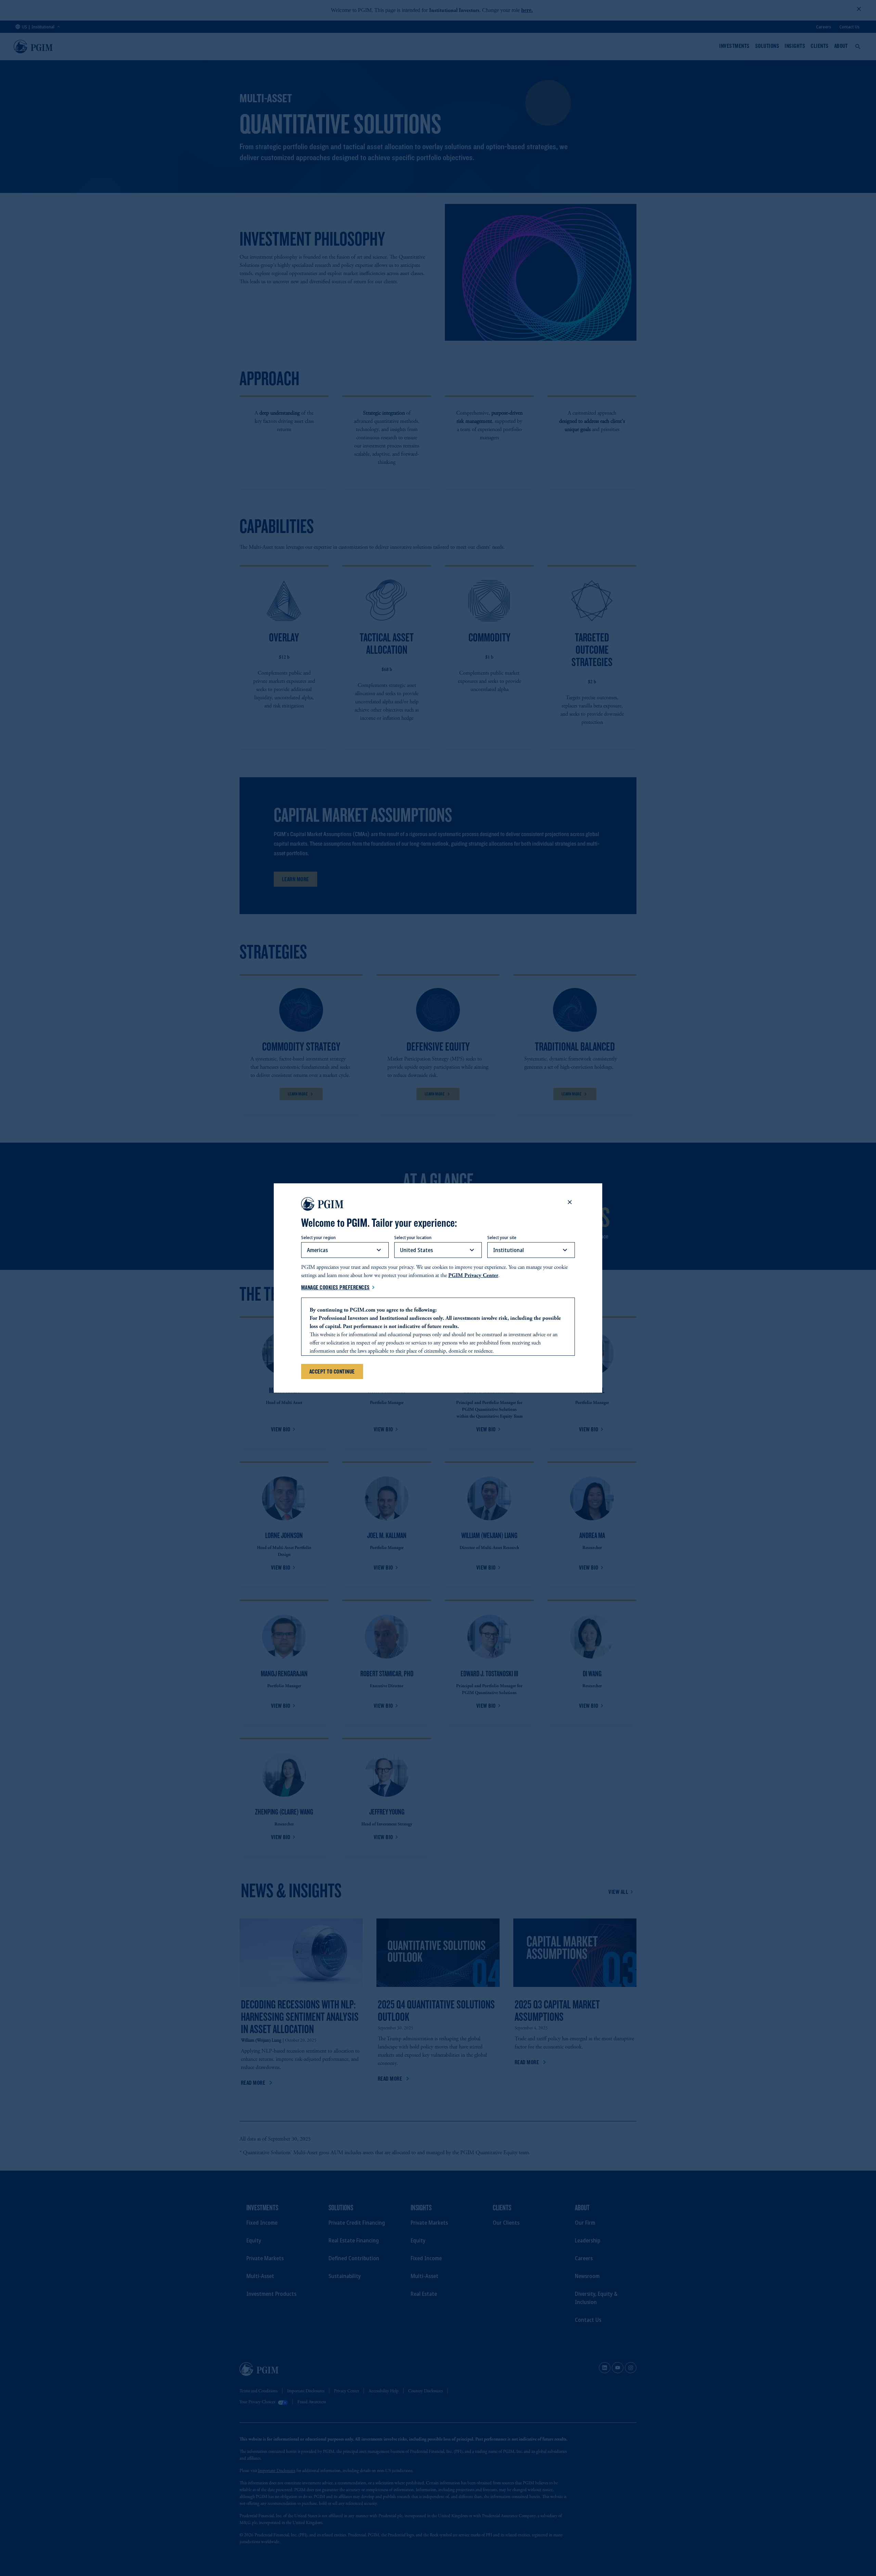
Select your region (318, 1237)
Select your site (502, 1237)
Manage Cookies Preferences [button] (336, 1287)
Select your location (413, 1237)
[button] (570, 1202)
